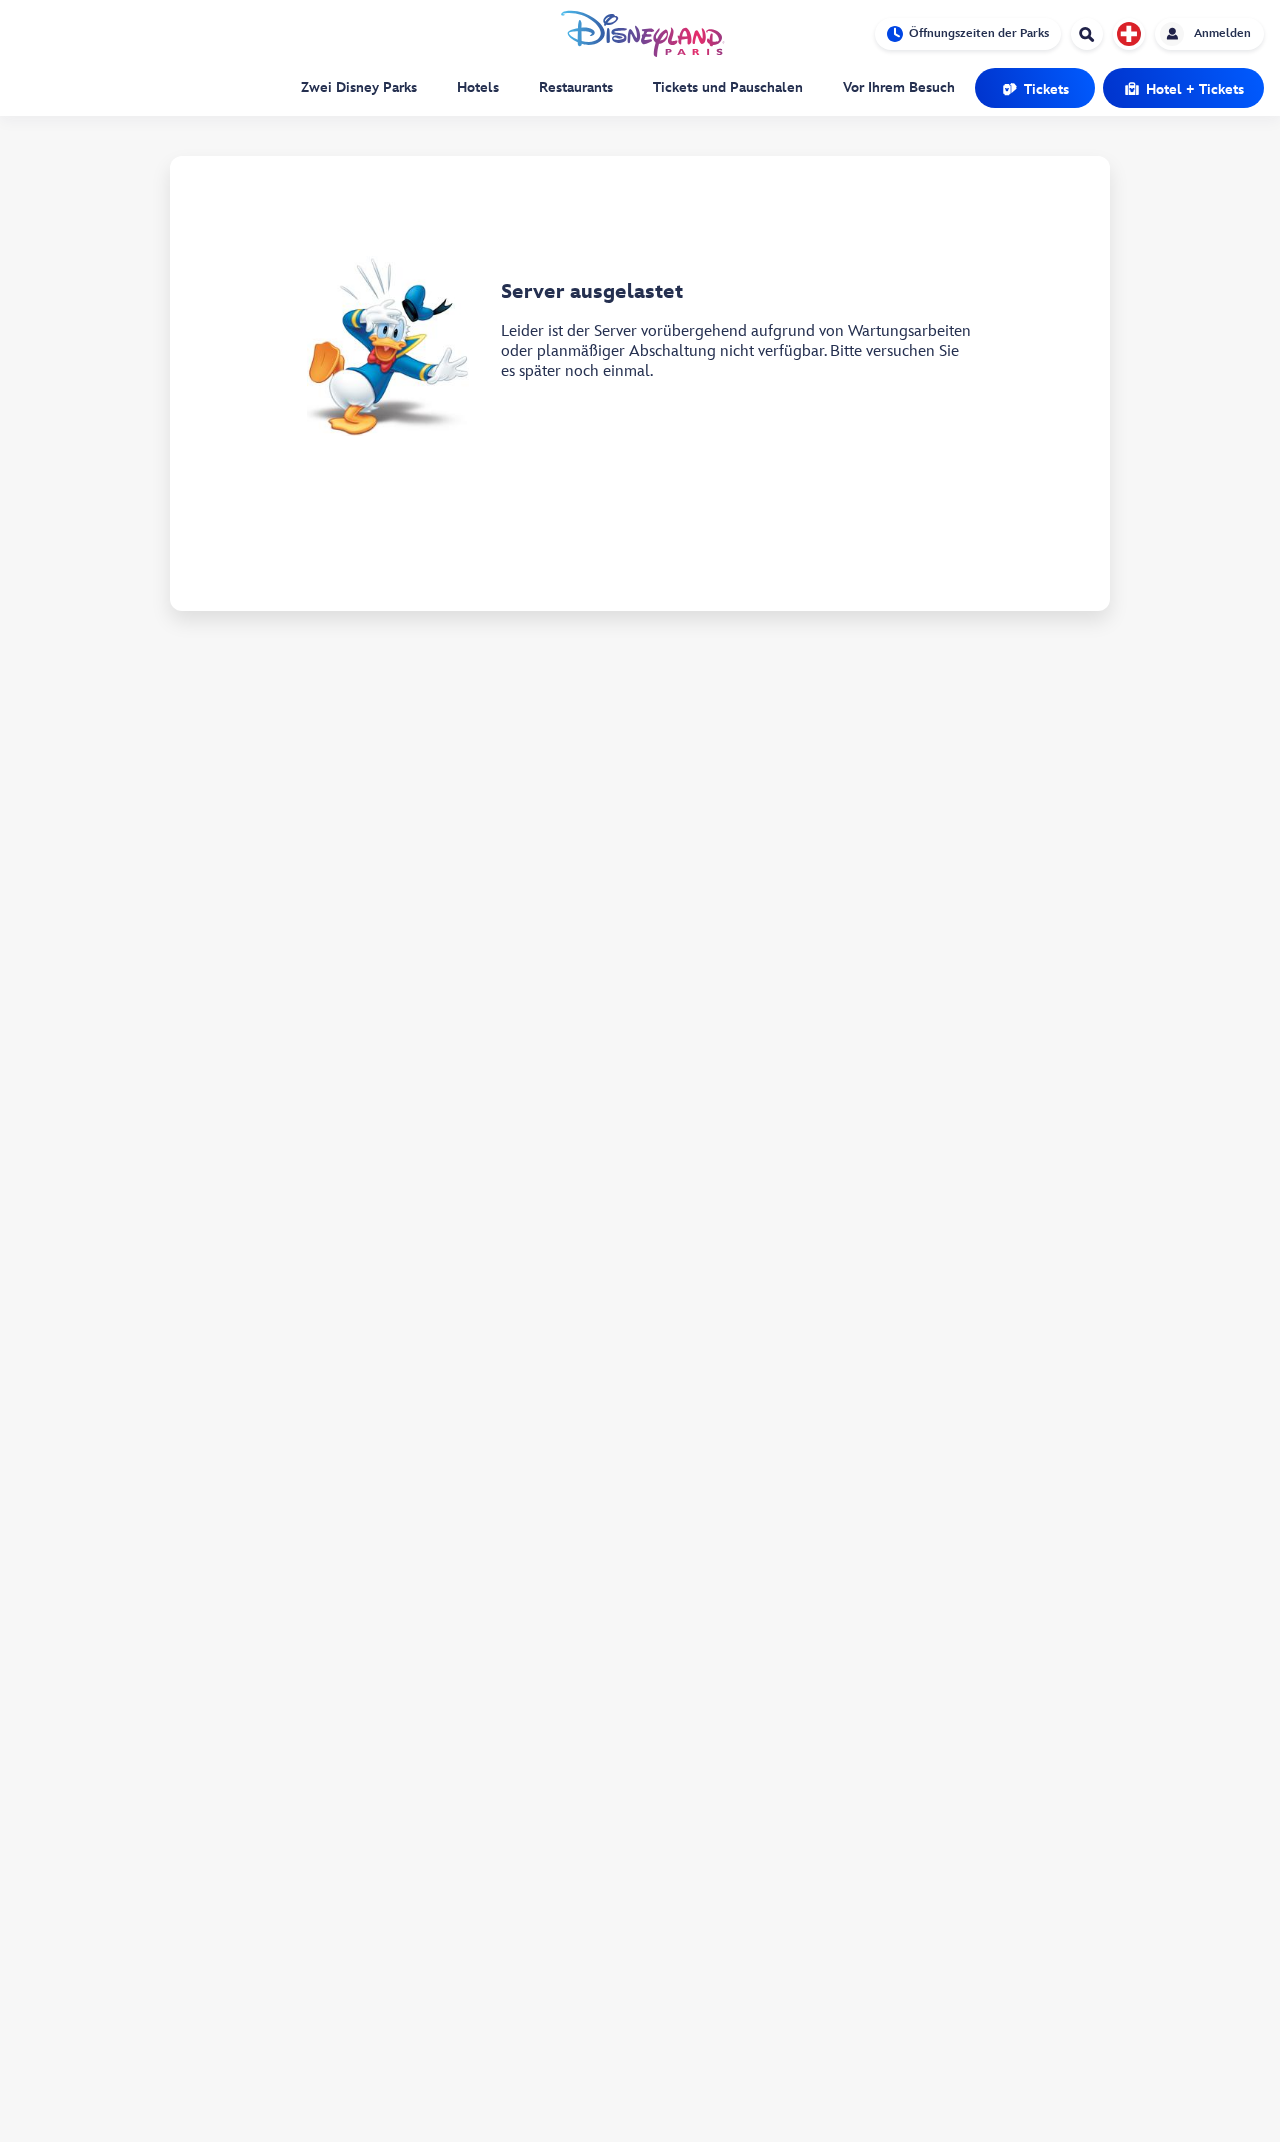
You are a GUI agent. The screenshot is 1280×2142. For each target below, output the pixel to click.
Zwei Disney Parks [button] (359, 87)
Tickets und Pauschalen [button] (728, 87)
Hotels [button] (478, 87)
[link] (1035, 88)
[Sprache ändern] (1129, 34)
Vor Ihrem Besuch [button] (899, 87)
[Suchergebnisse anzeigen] (1087, 36)
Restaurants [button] (576, 87)
